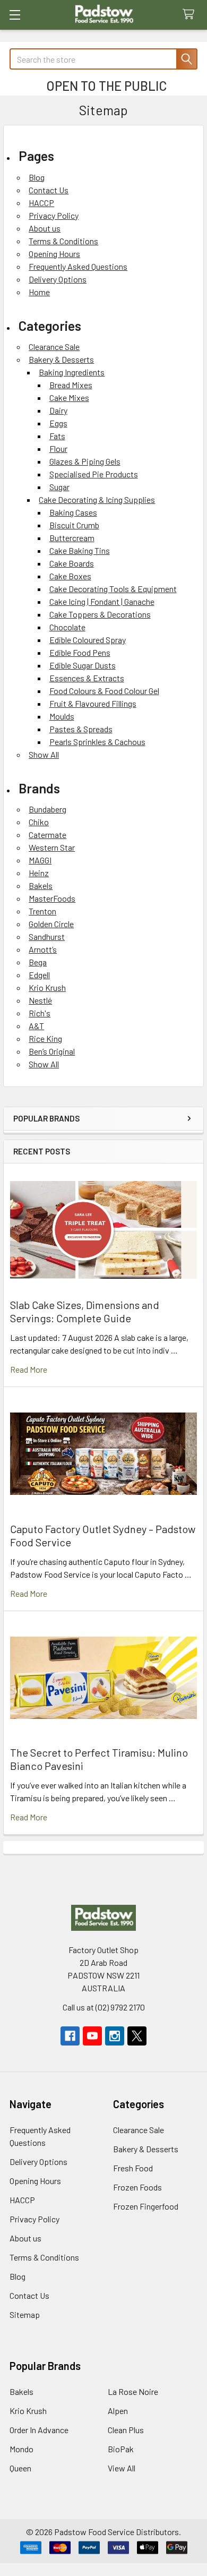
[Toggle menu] (15, 15)
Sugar (59, 487)
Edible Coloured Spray (88, 640)
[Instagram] (115, 2036)
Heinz (39, 873)
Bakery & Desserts (61, 359)
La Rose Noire (133, 2391)
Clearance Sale (54, 346)
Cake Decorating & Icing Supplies (97, 499)
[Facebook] (70, 2036)
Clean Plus (126, 2430)
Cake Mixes (69, 397)
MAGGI (40, 860)
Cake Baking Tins (80, 550)
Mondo (21, 2449)
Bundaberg (48, 809)
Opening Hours (54, 254)
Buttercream (72, 538)
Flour (58, 448)
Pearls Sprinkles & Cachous (97, 742)
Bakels (41, 885)
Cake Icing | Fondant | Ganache (102, 601)
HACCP (41, 203)
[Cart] (191, 15)
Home (39, 292)
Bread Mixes (71, 385)
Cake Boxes (70, 576)
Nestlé (40, 1000)
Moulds (62, 716)
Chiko (39, 822)
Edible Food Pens (80, 652)
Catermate (48, 835)
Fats (57, 436)
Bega (38, 962)
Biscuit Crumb (74, 525)
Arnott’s (43, 949)
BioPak (121, 2449)
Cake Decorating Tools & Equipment (113, 589)
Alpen (118, 2411)
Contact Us (49, 190)
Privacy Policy (54, 215)
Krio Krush (47, 987)
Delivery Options (58, 279)
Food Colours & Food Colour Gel (104, 691)
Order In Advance (39, 2430)
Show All (44, 754)
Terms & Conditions (63, 241)
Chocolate (67, 627)
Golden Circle (51, 924)
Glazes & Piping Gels (85, 461)
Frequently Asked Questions (78, 266)
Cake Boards (72, 563)
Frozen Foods (137, 2187)
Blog (37, 177)
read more (29, 1369)
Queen (20, 2468)
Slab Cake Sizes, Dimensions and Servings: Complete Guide (85, 1311)
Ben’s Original (52, 1051)
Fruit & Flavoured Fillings (93, 703)
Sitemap (25, 2314)
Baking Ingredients (72, 372)
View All (122, 2468)
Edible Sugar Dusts (83, 665)
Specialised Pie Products (94, 474)
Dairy (58, 410)
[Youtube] (92, 2036)
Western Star (52, 847)
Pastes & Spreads (81, 729)
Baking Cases (73, 512)
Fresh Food (133, 2168)
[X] (137, 2036)
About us (45, 228)
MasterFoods (52, 898)
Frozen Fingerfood (146, 2206)
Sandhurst (47, 936)
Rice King (45, 1038)
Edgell (39, 975)
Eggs (58, 423)
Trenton (42, 911)
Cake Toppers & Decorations (100, 614)
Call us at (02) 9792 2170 (104, 2007)
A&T (36, 1026)
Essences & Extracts (87, 678)
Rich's (40, 1013)
